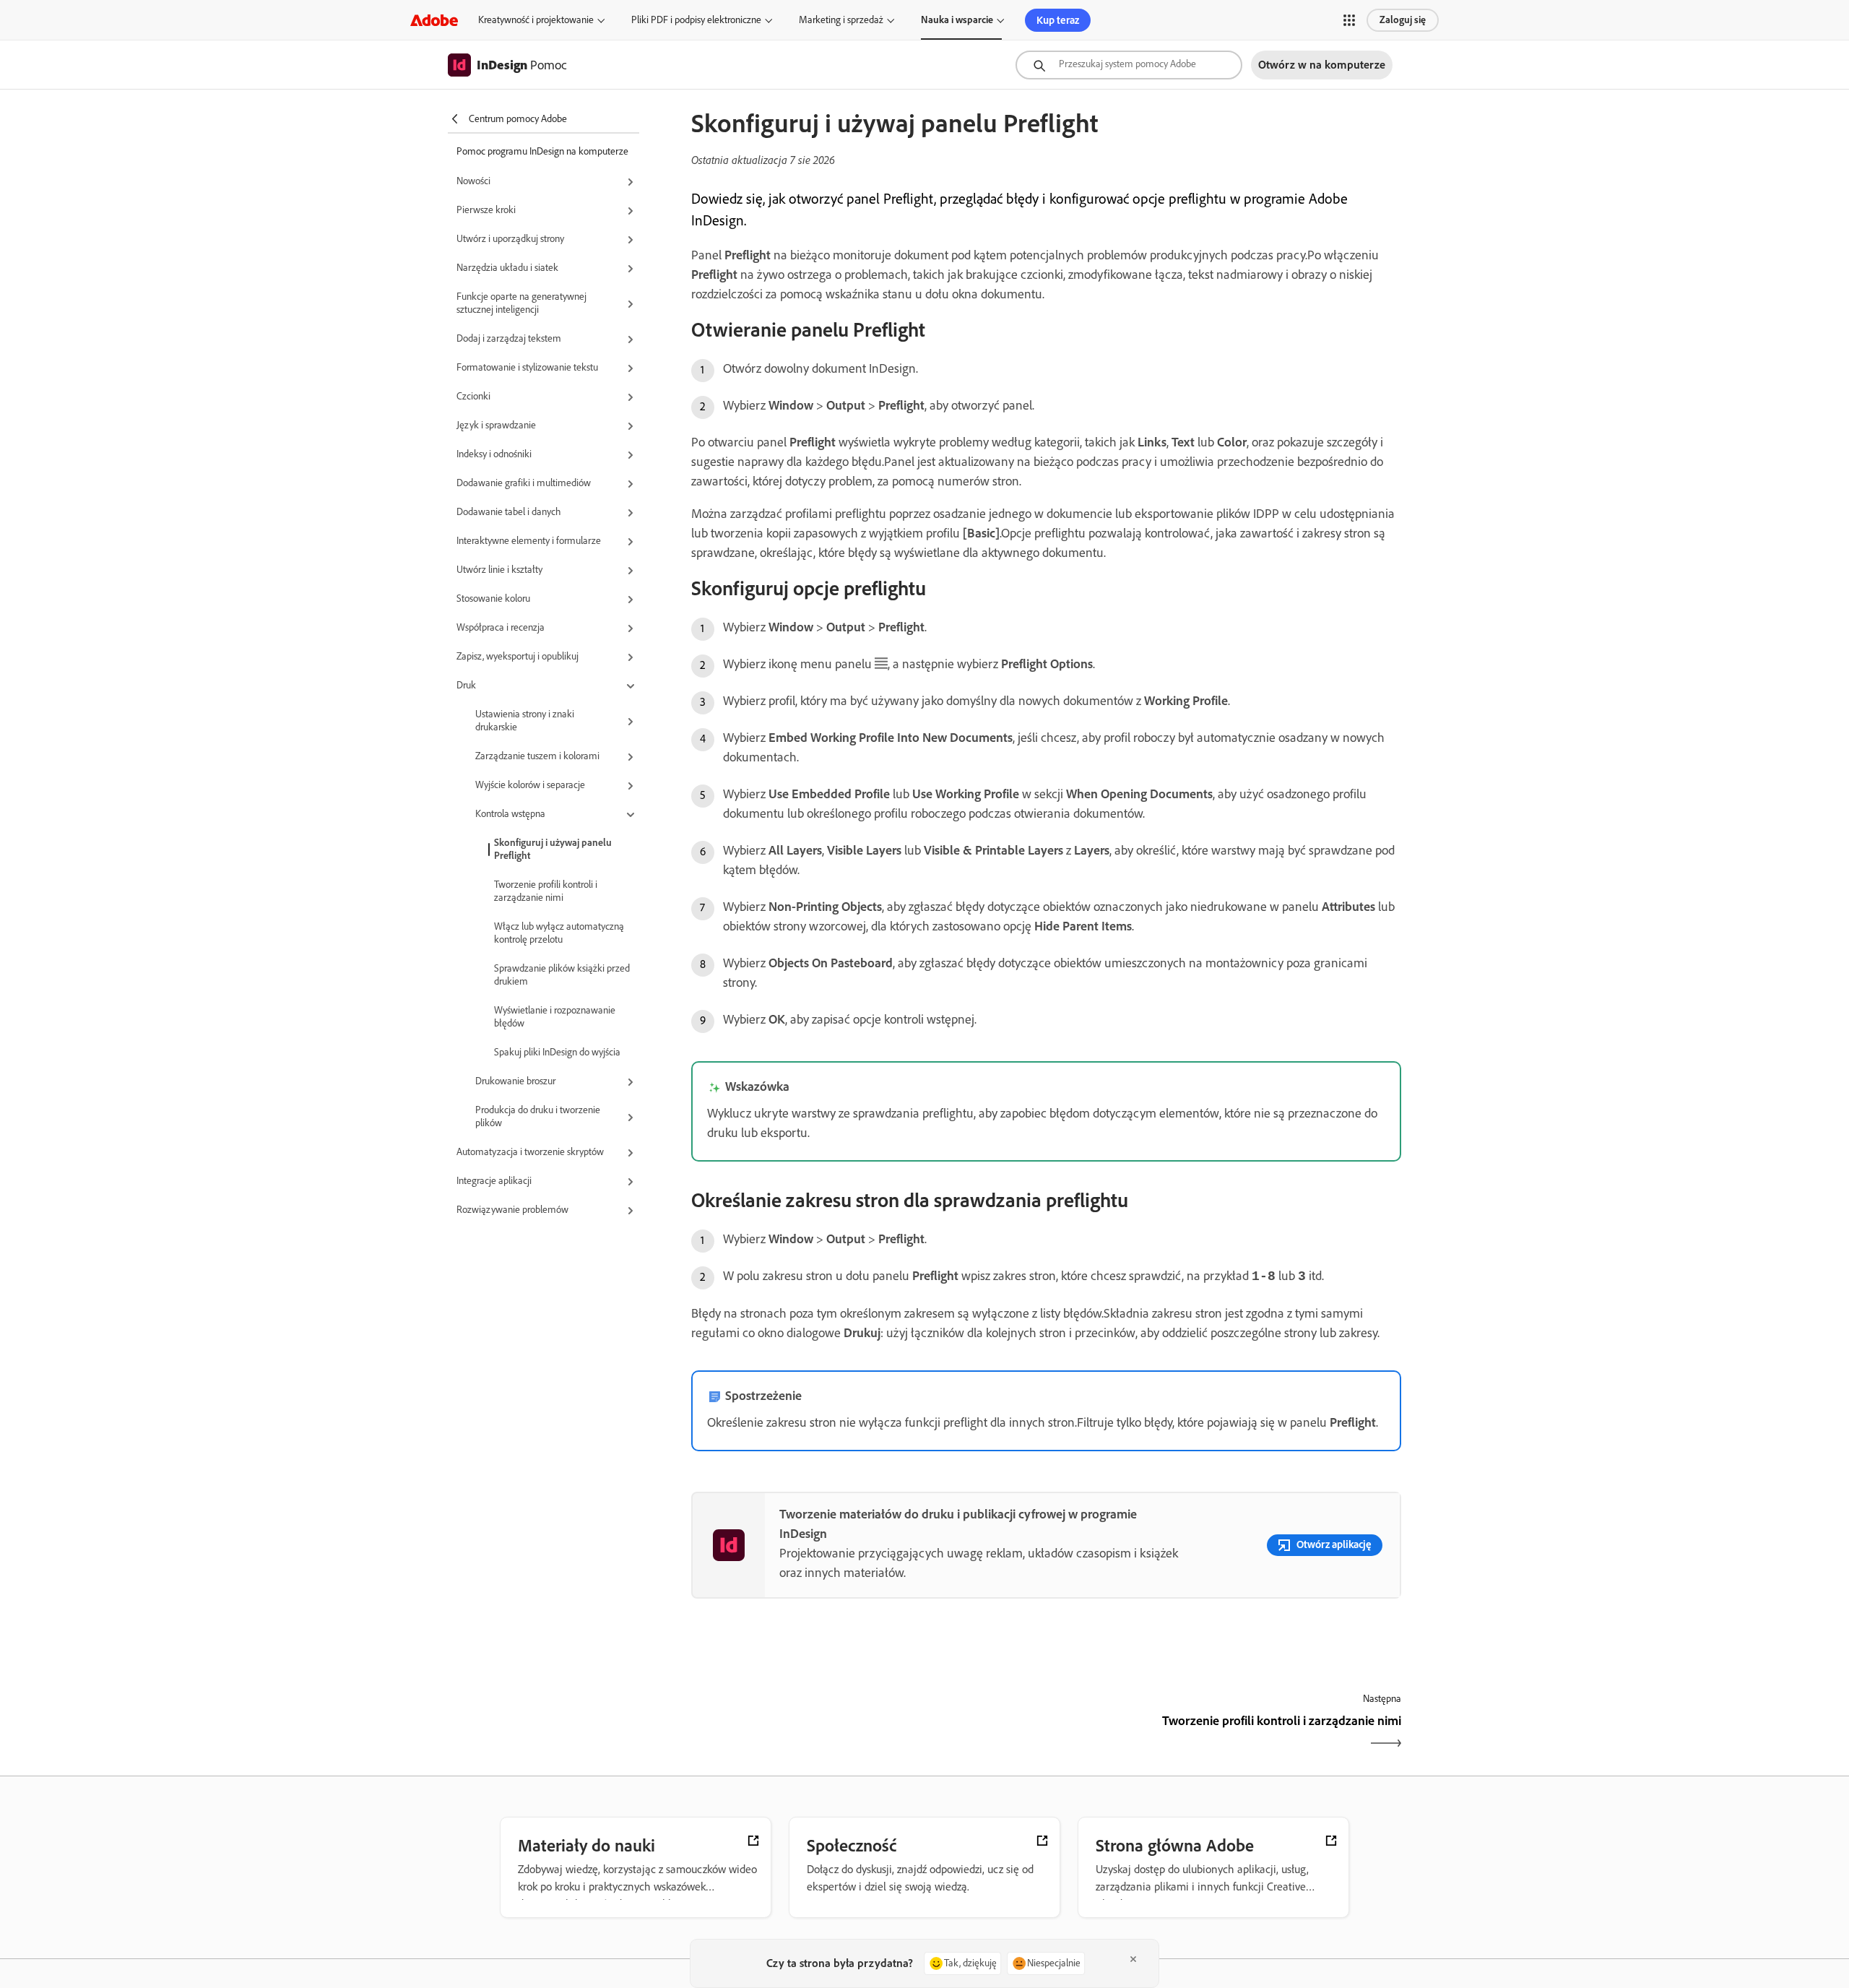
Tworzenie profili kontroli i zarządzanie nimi (546, 891)
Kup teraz (1058, 20)
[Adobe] (434, 20)
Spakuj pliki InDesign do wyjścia (557, 1052)
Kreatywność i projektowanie (536, 20)
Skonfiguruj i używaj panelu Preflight (553, 849)
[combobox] (1129, 65)
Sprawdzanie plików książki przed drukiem (562, 975)
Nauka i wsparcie (957, 20)
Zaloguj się (1403, 20)
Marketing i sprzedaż (841, 20)
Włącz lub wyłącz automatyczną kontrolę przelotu (559, 933)
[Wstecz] (867, 1733)
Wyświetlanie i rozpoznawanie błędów (555, 1017)
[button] (1349, 20)
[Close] (1133, 1959)
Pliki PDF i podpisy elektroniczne (696, 20)
